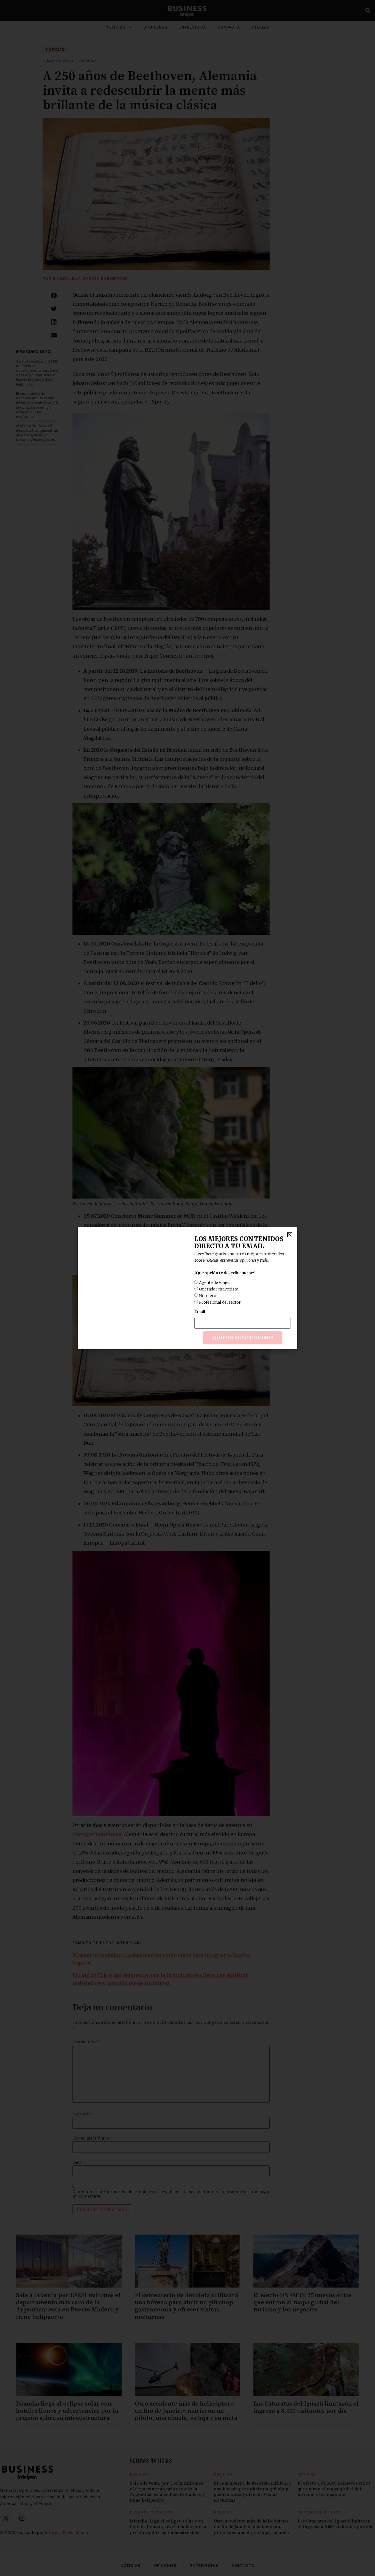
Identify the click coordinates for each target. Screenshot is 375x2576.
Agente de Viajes (215, 1282)
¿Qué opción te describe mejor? (224, 1273)
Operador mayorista (219, 1289)
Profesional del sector (220, 1302)
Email (200, 1312)
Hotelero (208, 1295)
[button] (290, 1235)
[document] (187, 1288)
